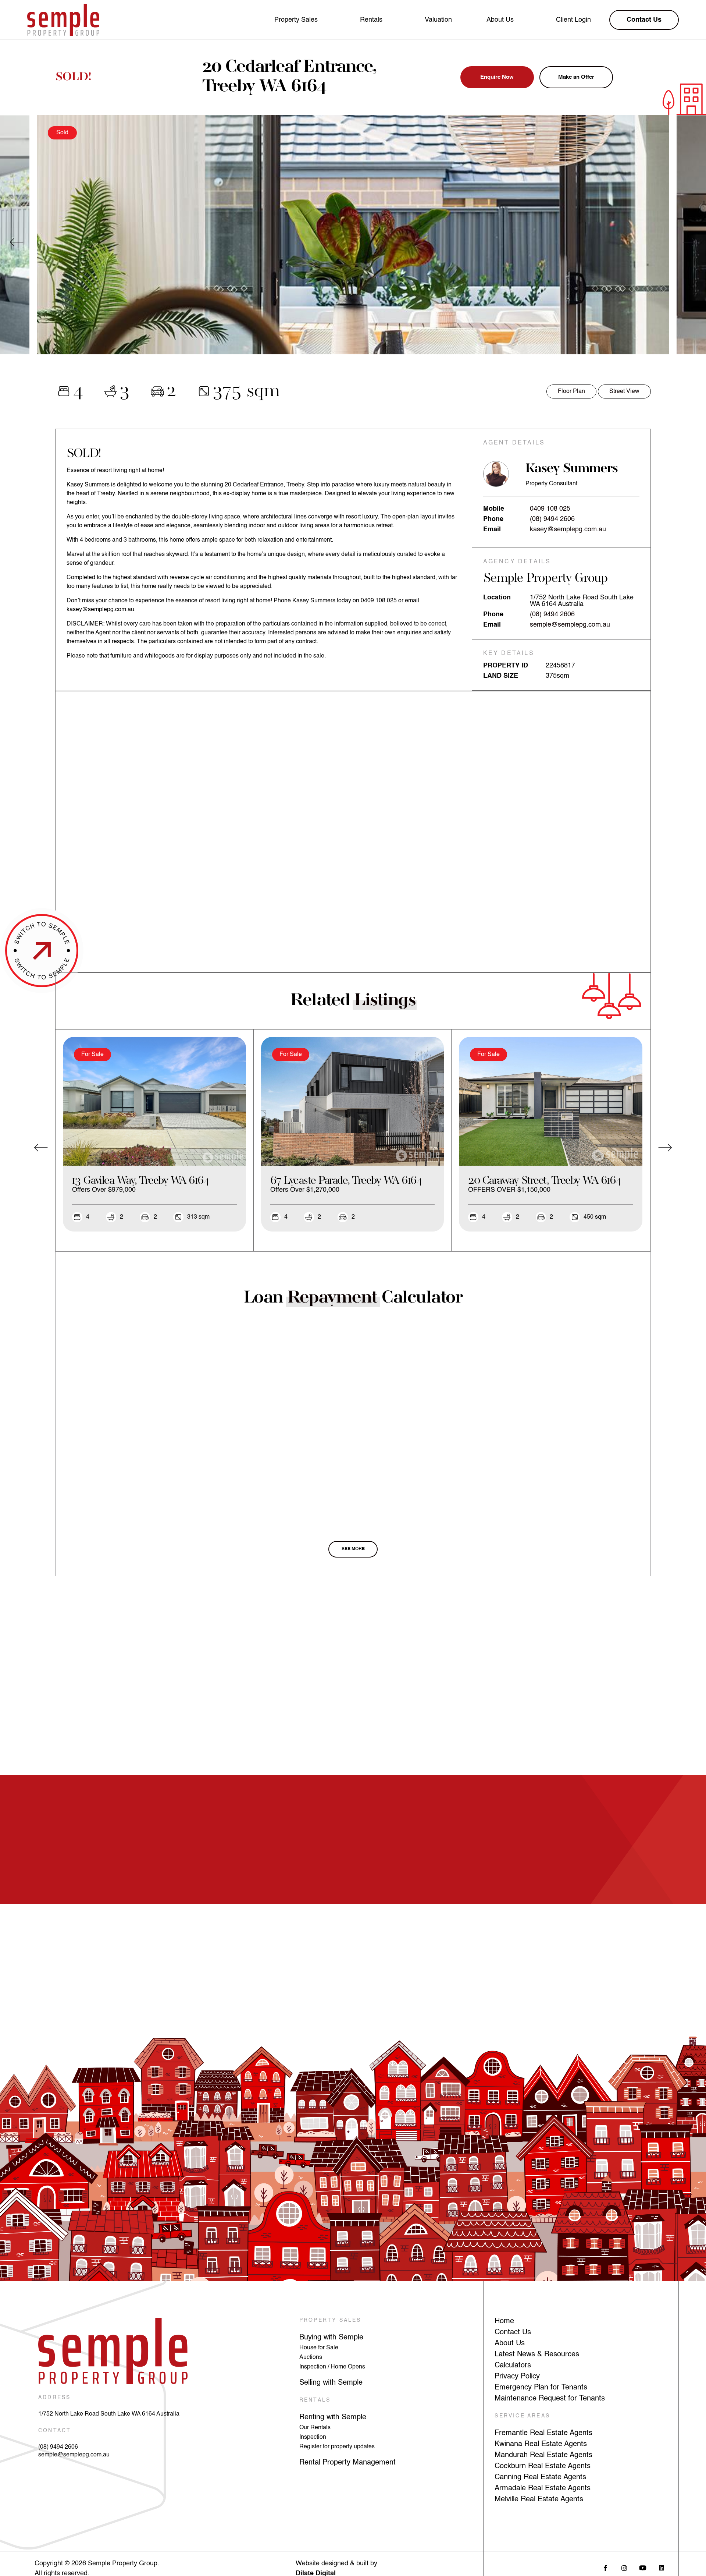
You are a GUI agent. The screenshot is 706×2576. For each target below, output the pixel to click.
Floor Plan (571, 391)
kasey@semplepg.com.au (568, 529)
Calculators (513, 2366)
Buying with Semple (331, 2338)
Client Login (573, 20)
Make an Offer (576, 77)
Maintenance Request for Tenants (550, 2399)
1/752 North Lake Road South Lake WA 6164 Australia (109, 2414)
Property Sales (296, 20)
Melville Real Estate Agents (539, 2499)
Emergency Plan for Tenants (541, 2388)
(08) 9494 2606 (552, 519)
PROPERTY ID (506, 666)
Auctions (311, 2357)
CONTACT (55, 2431)
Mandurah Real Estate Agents (543, 2455)
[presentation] (17, 242)
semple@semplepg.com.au (570, 625)
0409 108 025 (550, 509)
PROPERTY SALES (330, 2320)
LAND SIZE (501, 676)
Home (504, 2321)
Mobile (494, 509)
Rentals (371, 20)
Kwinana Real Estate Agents (541, 2444)
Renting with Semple (333, 2417)
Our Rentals (315, 2428)
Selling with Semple (331, 2383)
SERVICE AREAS (522, 2416)
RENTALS (315, 2400)
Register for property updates (337, 2447)
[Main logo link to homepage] (63, 20)
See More (353, 1549)
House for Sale (319, 2348)
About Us (500, 20)
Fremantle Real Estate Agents (543, 2433)
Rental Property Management (347, 2463)
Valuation (438, 20)
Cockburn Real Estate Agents (543, 2466)
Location (497, 598)
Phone (493, 519)
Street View (624, 391)
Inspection (313, 2437)
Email (492, 529)
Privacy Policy (517, 2377)
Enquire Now (497, 77)
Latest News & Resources (537, 2354)
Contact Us (513, 2332)
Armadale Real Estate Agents (543, 2488)
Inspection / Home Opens (332, 2367)
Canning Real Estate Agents (540, 2477)
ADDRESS (54, 2398)
